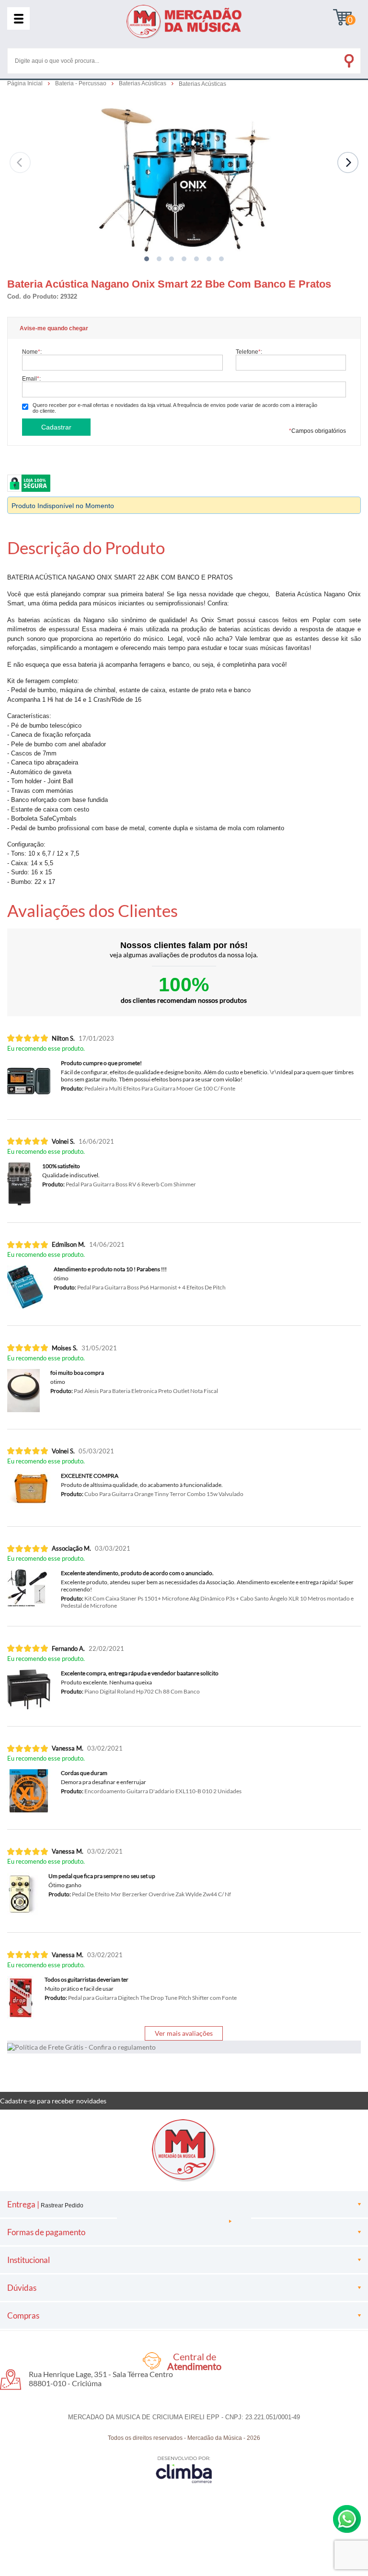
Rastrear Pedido (62, 2205)
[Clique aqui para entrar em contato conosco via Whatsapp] (347, 2519)
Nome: (32, 352)
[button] (147, 259)
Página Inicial (26, 83)
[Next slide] (348, 162)
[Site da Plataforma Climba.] (184, 2469)
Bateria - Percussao (81, 83)
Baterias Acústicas (143, 83)
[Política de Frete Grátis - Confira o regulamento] (184, 2047)
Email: (31, 378)
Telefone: (249, 352)
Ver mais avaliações (184, 2033)
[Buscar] (348, 59)
